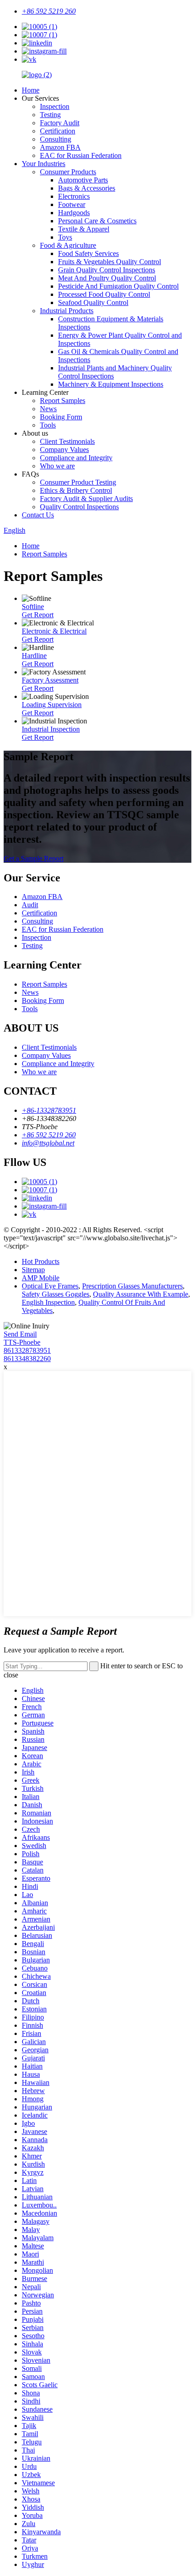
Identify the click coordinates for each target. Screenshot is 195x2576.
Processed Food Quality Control (104, 294)
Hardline (34, 656)
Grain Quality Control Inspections (107, 270)
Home (31, 90)
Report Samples (63, 401)
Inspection (55, 106)
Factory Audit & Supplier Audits (86, 499)
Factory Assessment (50, 680)
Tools (48, 425)
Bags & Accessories (87, 188)
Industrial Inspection (51, 729)
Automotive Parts (83, 180)
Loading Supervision (52, 705)
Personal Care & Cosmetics (97, 221)
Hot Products (41, 1261)
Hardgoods (74, 213)
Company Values (64, 450)
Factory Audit (60, 123)
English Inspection (48, 1302)
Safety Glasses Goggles (56, 1294)
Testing (50, 115)
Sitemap (33, 1270)
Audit (30, 905)
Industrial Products (67, 311)
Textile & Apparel (84, 229)
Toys (65, 237)
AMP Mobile (41, 1278)
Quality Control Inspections (79, 507)
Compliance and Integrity (76, 458)
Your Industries (44, 164)
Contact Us (38, 515)
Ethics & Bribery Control (76, 490)
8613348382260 (27, 1359)
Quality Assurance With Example (141, 1294)
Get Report (38, 615)
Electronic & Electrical (54, 631)
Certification (58, 131)
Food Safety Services (88, 253)
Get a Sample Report (34, 858)
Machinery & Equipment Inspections (111, 384)
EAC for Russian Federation (81, 155)
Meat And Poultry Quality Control (107, 278)
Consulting (56, 139)
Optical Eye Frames (50, 1286)
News (48, 409)
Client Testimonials (67, 441)
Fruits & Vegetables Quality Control (110, 262)
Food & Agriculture (68, 245)
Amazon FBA (60, 147)
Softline (33, 607)
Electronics (74, 196)
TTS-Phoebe (22, 1342)
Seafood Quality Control (93, 302)
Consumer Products (68, 172)
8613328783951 (27, 1350)
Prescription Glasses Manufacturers (132, 1286)
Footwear (72, 204)
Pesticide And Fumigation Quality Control (118, 286)
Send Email (20, 1334)
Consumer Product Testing (78, 482)
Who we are (57, 466)
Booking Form (61, 417)
